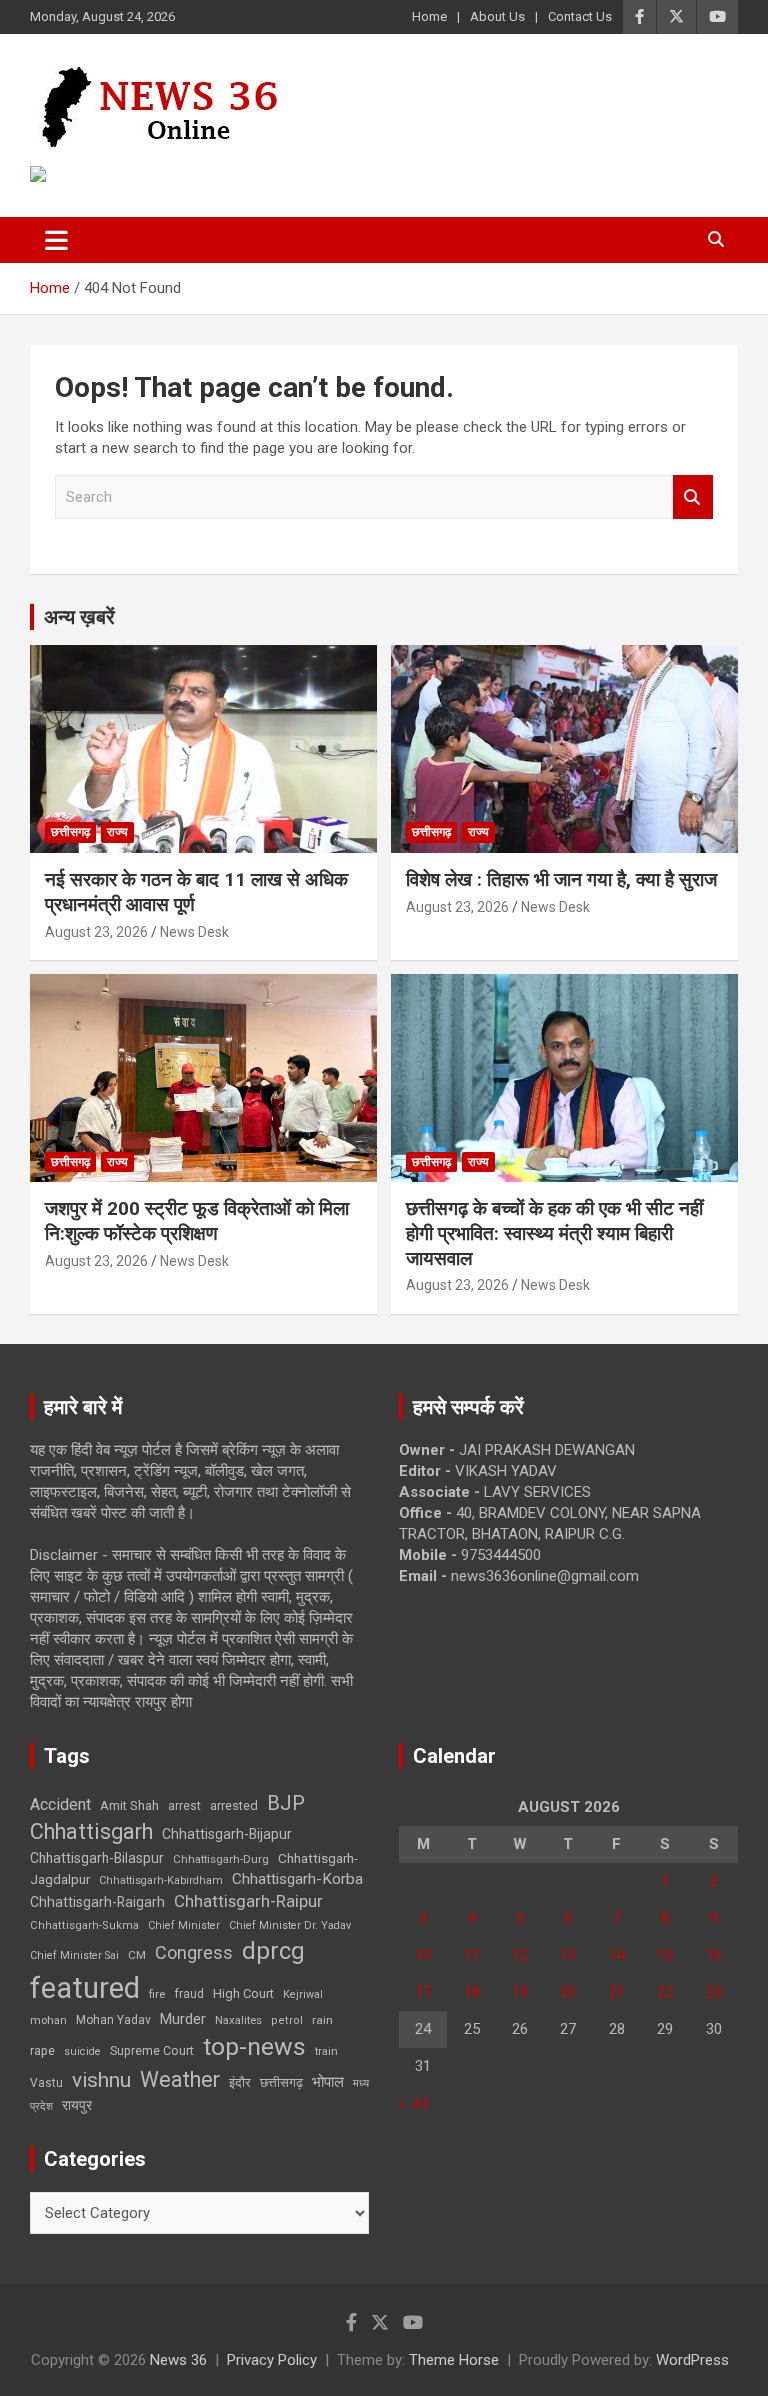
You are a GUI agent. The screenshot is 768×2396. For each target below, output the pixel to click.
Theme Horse (454, 2360)
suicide (82, 2051)
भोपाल (328, 2082)
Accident (60, 1804)
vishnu (101, 2080)
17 (423, 1992)
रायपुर (77, 2105)
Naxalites (238, 2020)
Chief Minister (184, 1925)
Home (429, 16)
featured (85, 1988)
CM (137, 1955)
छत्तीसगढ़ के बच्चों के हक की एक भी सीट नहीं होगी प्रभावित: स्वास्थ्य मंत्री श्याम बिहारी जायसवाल (554, 1233)
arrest (184, 1806)
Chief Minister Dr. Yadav (290, 1925)
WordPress (692, 2360)
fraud (189, 1994)
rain (322, 2020)
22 (665, 1992)
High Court (243, 1993)
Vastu (46, 2083)
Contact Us (580, 16)
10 (423, 1955)
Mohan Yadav (113, 2020)
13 (568, 1955)
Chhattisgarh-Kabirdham (161, 1880)
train (326, 2051)
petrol (287, 2020)
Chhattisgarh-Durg (221, 1859)
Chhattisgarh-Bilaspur (97, 1858)
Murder (183, 2019)
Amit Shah (129, 1805)
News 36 (178, 2360)
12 (520, 1955)
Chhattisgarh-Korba (297, 1879)
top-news (254, 2046)
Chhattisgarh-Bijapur (227, 1834)
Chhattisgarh (91, 1831)
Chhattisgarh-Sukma (84, 1925)
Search (693, 497)
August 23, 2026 (96, 932)
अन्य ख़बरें (79, 617)
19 (520, 1992)
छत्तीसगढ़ (70, 832)
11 (472, 1955)
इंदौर (240, 2082)
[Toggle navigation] (56, 240)
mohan (48, 2020)
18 (472, 1992)
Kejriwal (303, 1994)
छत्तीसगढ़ (281, 2082)
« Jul (414, 2103)
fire (157, 1994)
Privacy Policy (272, 2360)
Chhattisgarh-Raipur (248, 1901)
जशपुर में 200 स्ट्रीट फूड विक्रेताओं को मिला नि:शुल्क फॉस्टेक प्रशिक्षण (197, 1221)
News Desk (194, 932)
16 (714, 1955)
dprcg (273, 1951)
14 (617, 1955)
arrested (234, 1805)
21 (617, 1992)
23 (714, 1992)
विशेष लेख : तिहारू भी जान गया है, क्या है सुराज (561, 879)
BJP (286, 1803)
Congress (194, 1952)
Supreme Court (152, 2050)
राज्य (117, 832)
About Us (497, 16)
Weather (180, 2079)
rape (42, 2050)
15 (665, 1955)
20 (568, 1992)
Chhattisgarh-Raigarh (97, 1902)
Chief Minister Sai (74, 1955)
